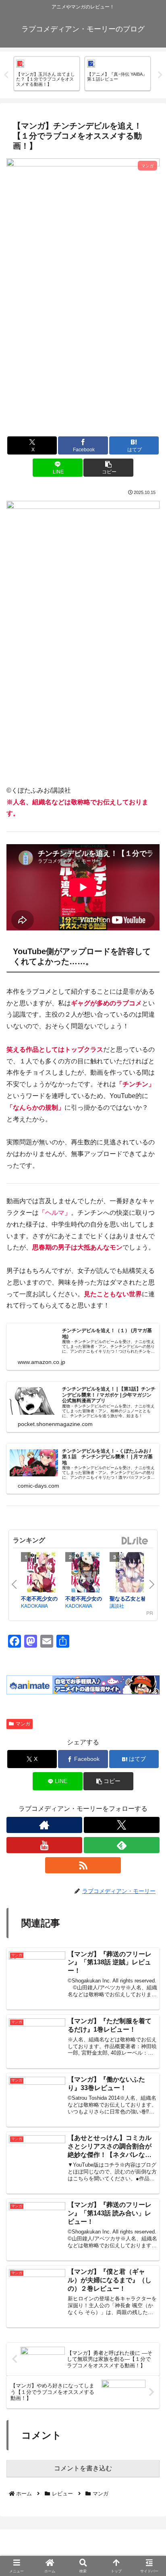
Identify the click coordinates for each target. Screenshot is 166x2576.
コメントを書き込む (83, 2468)
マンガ (23, 1724)
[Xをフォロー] (122, 1825)
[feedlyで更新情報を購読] (122, 1845)
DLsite (135, 1541)
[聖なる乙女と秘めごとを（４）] (130, 1573)
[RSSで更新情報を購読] (83, 1865)
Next (160, 75)
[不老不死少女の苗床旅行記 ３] (41, 1573)
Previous (6, 75)
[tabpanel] (47, 73)
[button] (108, 468)
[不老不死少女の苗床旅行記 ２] (85, 1573)
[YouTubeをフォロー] (44, 1845)
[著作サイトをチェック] (44, 1825)
